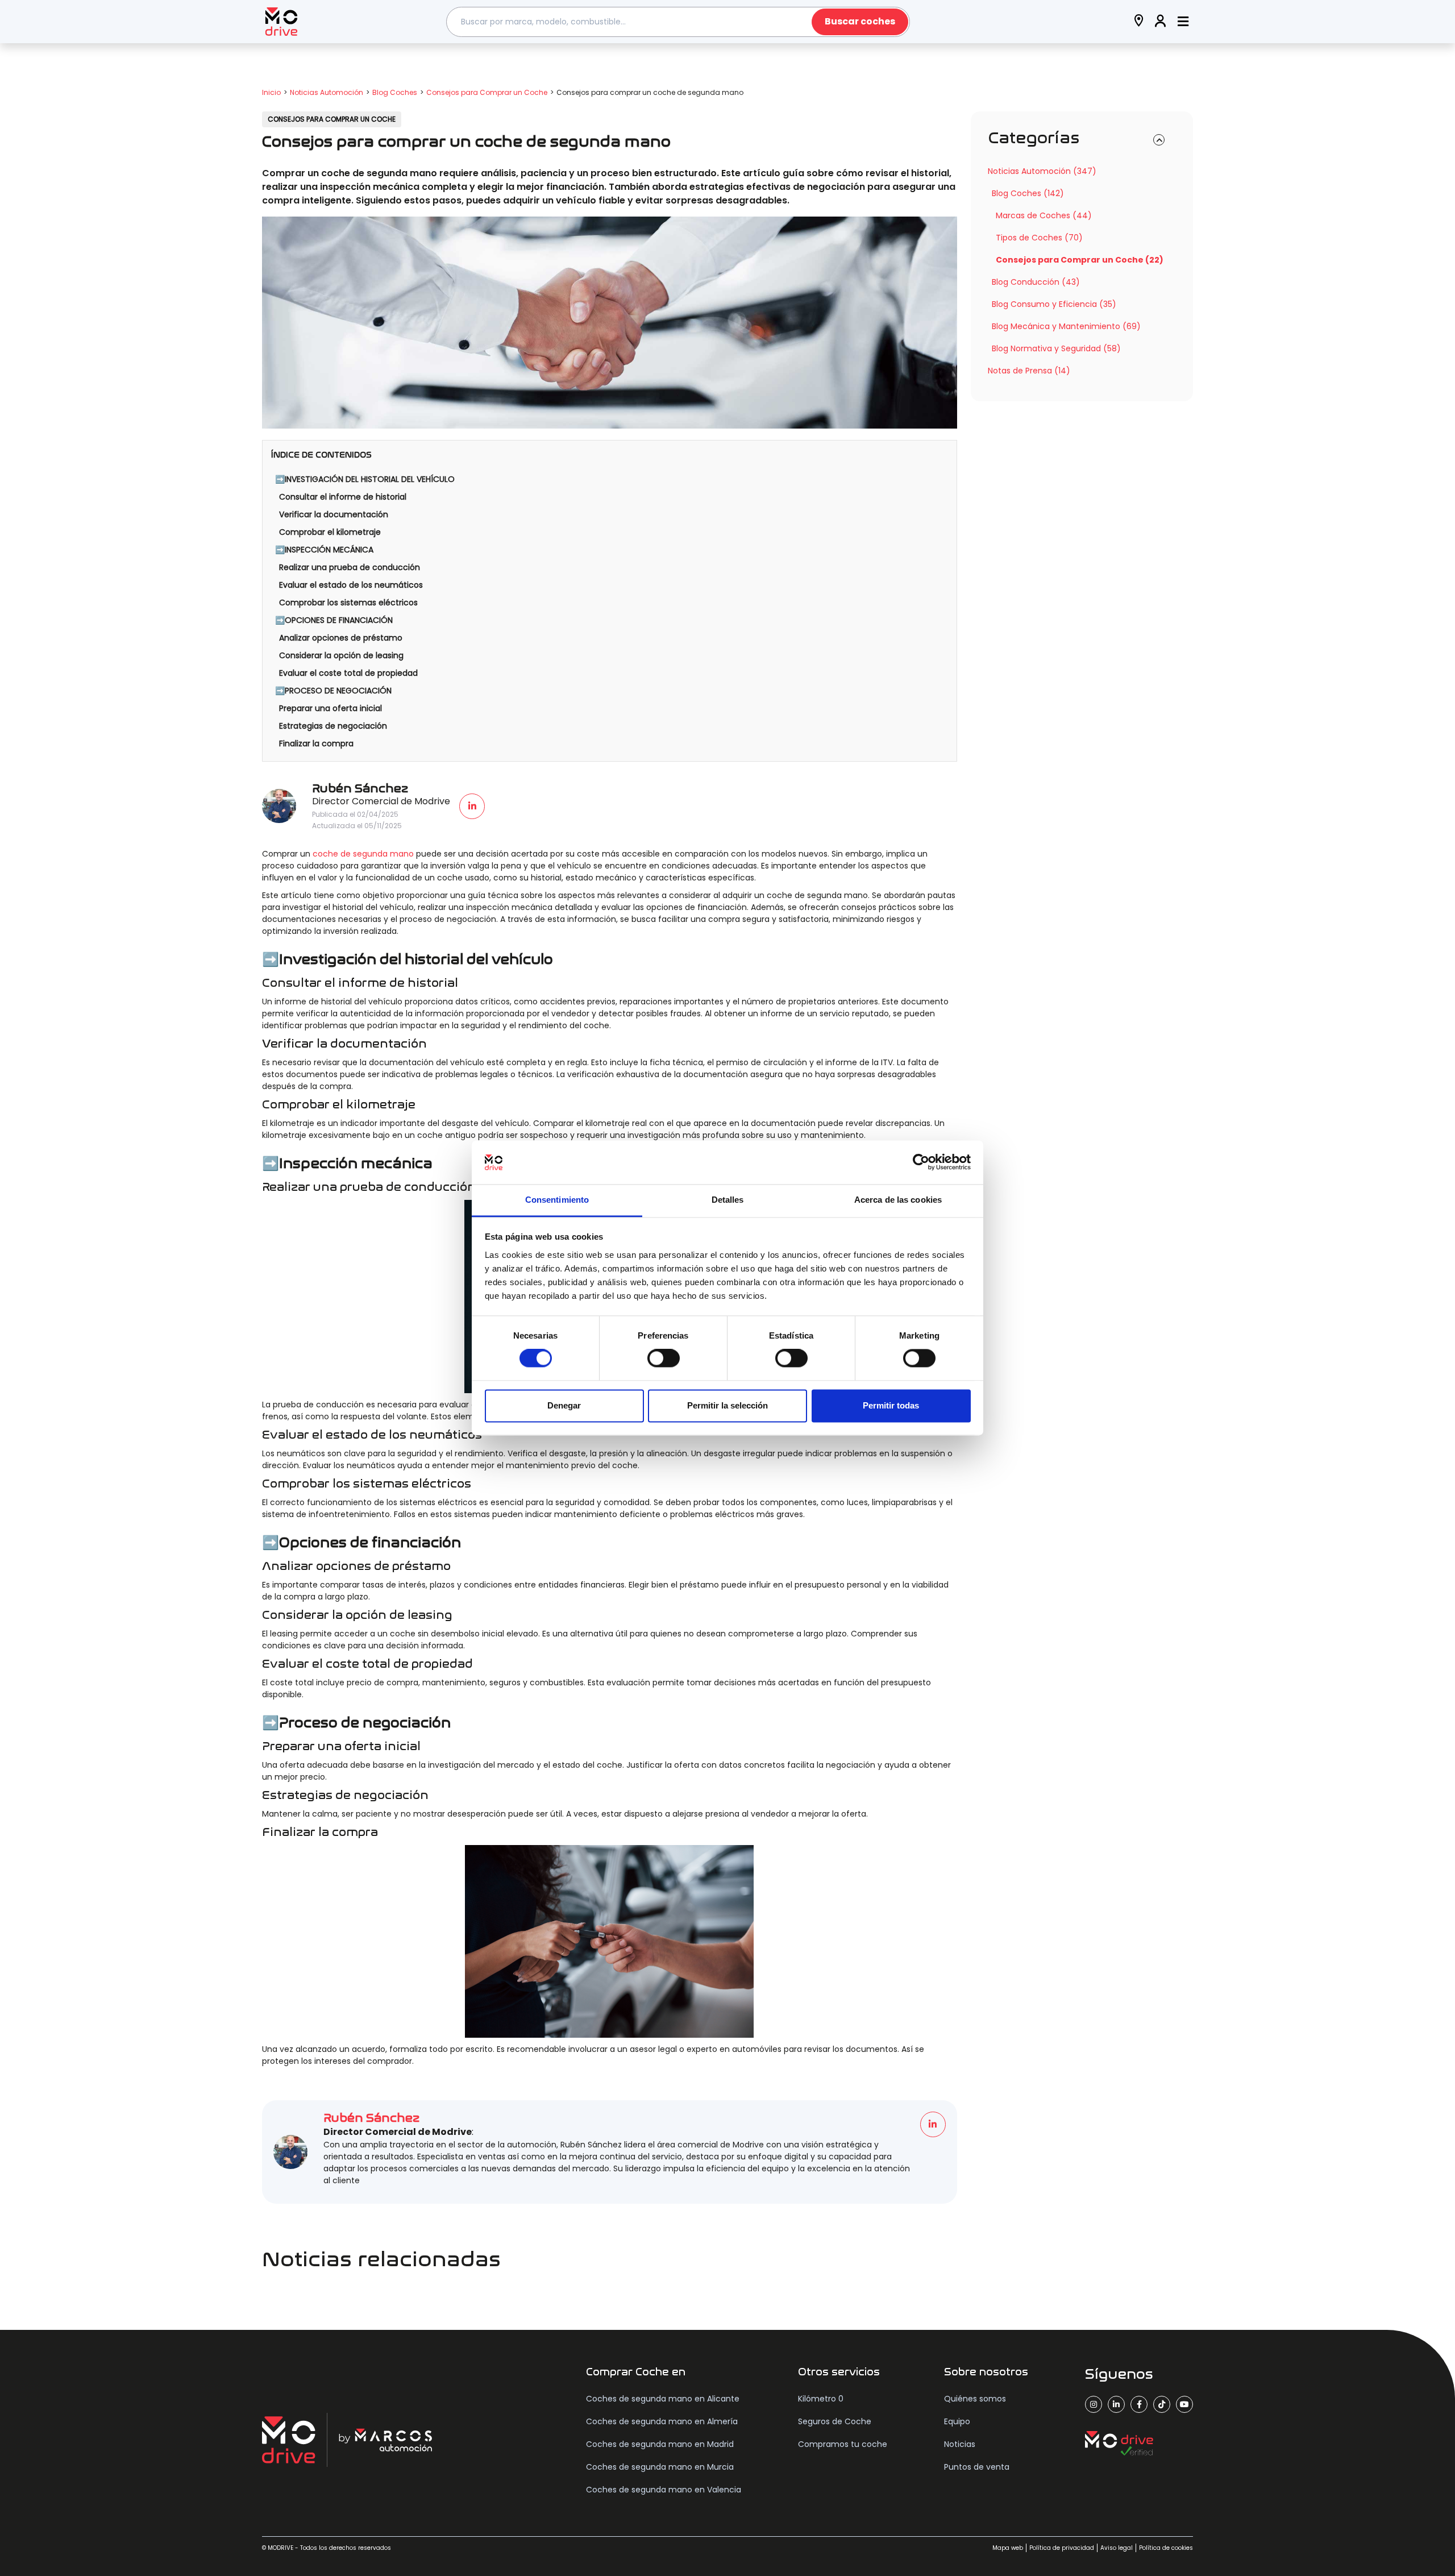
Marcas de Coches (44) (1044, 215)
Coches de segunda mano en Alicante (663, 2399)
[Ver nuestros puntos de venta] (1139, 22)
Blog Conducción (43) (1036, 282)
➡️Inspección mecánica (324, 550)
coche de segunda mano (363, 854)
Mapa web (1008, 2548)
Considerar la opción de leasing (341, 655)
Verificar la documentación (334, 514)
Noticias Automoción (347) (1042, 171)
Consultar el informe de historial (343, 497)
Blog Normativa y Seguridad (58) (1056, 348)
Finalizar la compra (316, 743)
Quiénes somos (975, 2399)
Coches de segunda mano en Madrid (660, 2444)
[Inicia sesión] (1161, 22)
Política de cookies (1166, 2548)
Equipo (957, 2421)
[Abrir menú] (1183, 22)
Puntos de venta (977, 2467)
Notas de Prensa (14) (1029, 371)
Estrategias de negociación (333, 726)
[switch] (664, 1358)
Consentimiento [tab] (557, 1200)
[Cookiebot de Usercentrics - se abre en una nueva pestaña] (921, 1162)
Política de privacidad (1062, 2548)
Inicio (271, 92)
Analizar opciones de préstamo (341, 638)
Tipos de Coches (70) (1039, 238)
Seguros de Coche (835, 2421)
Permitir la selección (727, 1405)
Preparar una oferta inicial (331, 708)
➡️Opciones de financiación (334, 620)
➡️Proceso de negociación (333, 691)
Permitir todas (891, 1405)
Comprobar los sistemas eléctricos (348, 603)
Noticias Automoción (327, 92)
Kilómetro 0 (821, 2399)
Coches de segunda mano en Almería (662, 2421)
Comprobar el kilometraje (330, 532)
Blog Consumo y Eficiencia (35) (1054, 304)
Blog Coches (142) (1028, 193)
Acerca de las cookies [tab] (898, 1200)
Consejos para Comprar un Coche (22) (1080, 260)
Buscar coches (860, 21)
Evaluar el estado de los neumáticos (351, 585)
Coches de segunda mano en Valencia (664, 2490)
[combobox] (678, 22)
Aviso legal (1117, 2548)
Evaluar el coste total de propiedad (348, 673)
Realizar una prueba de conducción (350, 567)
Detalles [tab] (728, 1200)
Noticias (960, 2444)
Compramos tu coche (843, 2444)
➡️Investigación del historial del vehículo (365, 479)
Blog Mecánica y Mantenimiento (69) (1066, 326)
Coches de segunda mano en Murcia (660, 2467)
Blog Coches (395, 92)
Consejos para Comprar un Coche (487, 92)
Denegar (564, 1405)
